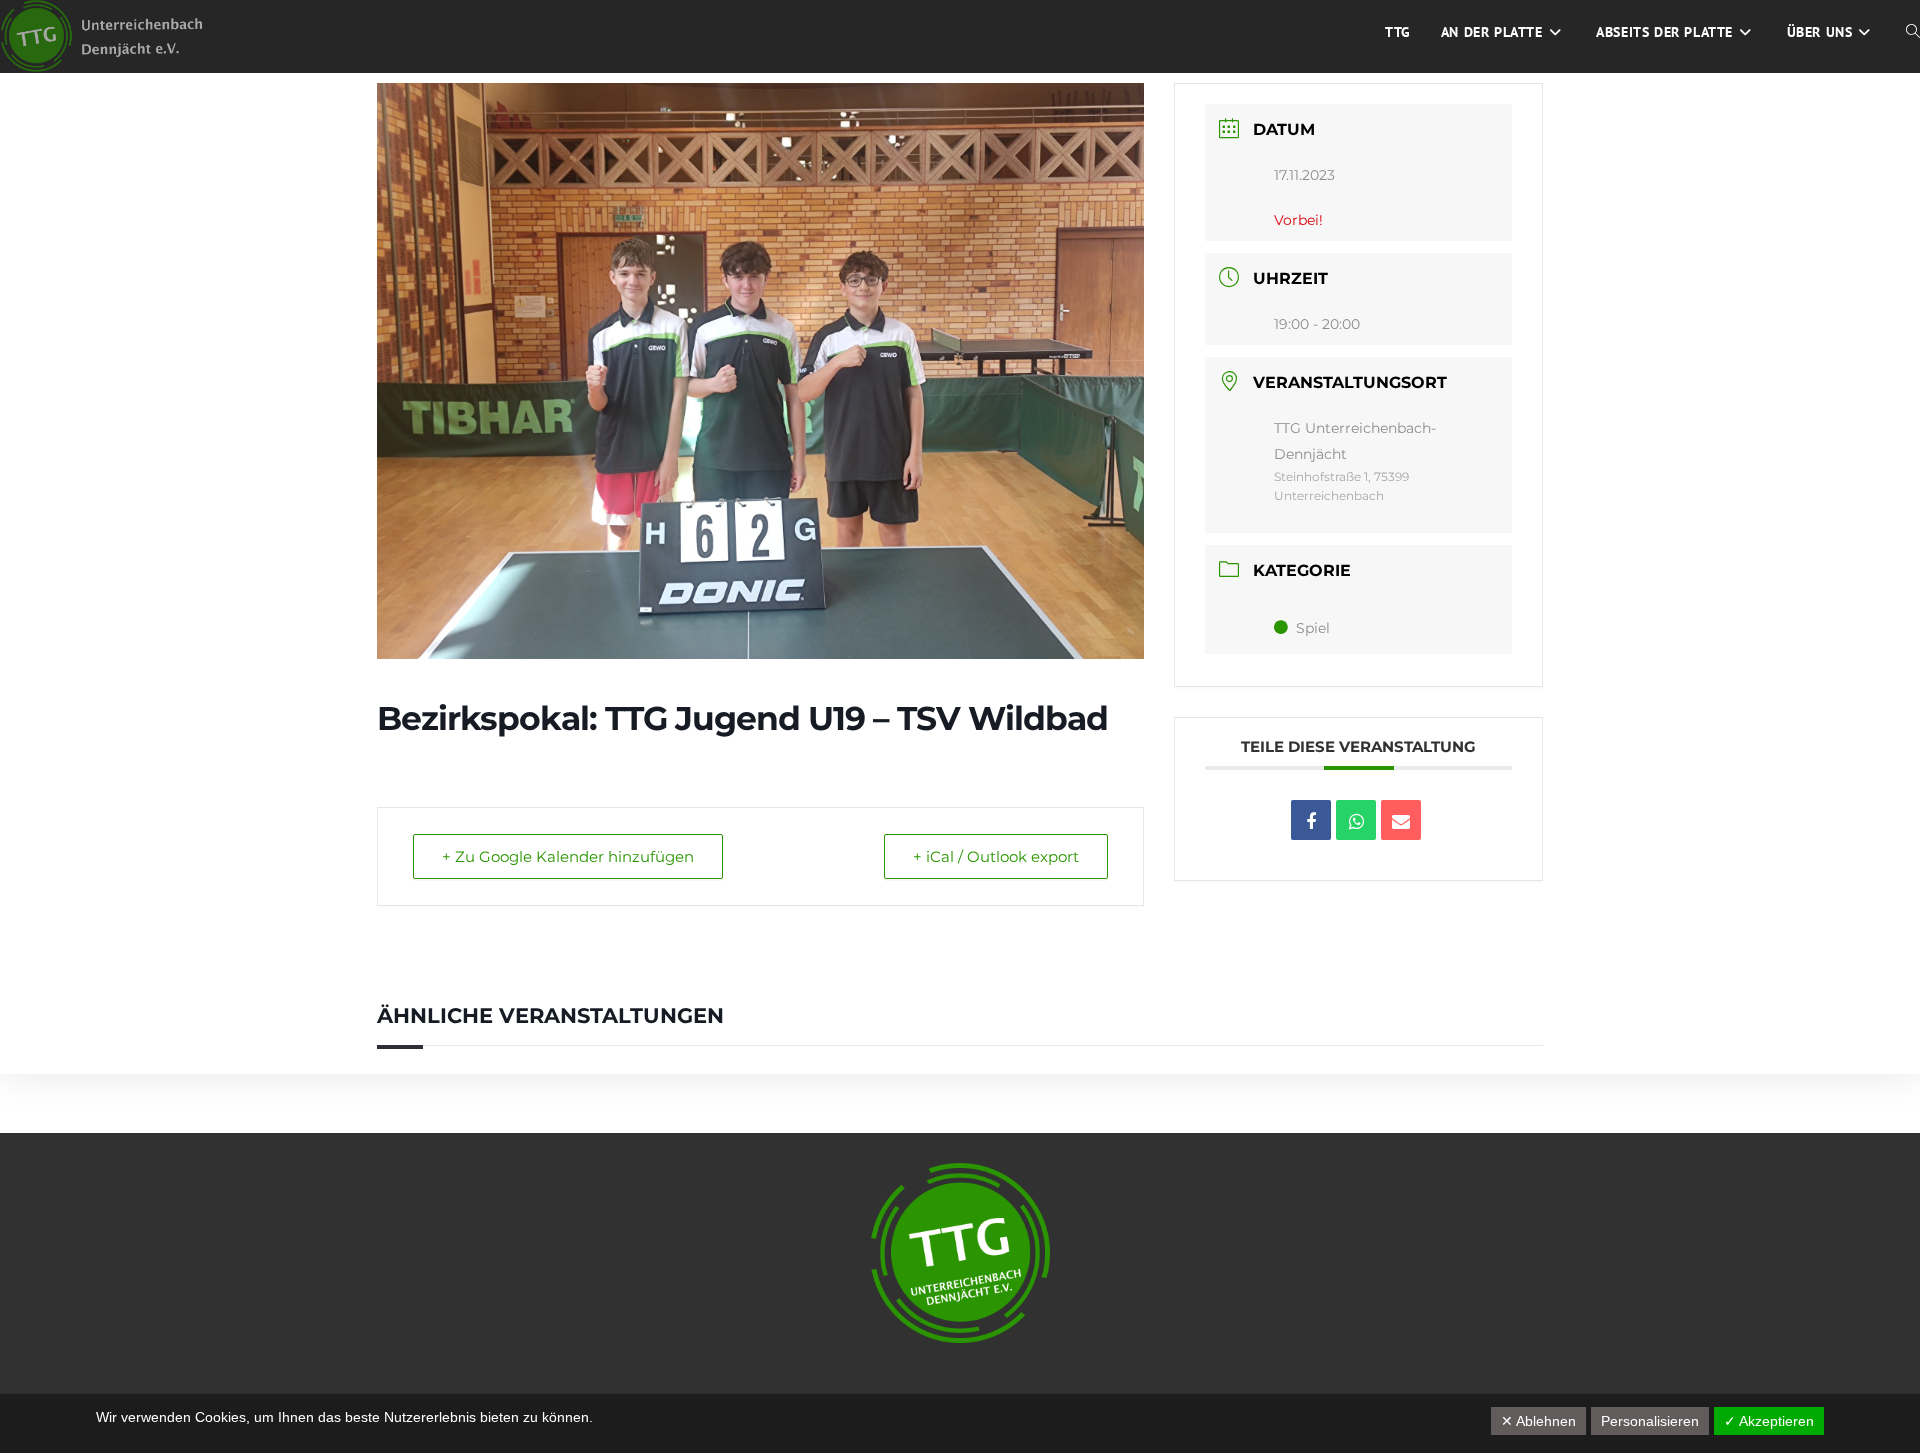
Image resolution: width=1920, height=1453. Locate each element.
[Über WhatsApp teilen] (1356, 820)
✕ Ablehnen (1538, 1421)
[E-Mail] (1401, 820)
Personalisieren (1650, 1421)
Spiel (1313, 628)
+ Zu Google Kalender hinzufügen (568, 856)
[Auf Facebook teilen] (1311, 820)
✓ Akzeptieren (1769, 1421)
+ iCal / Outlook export (996, 856)
